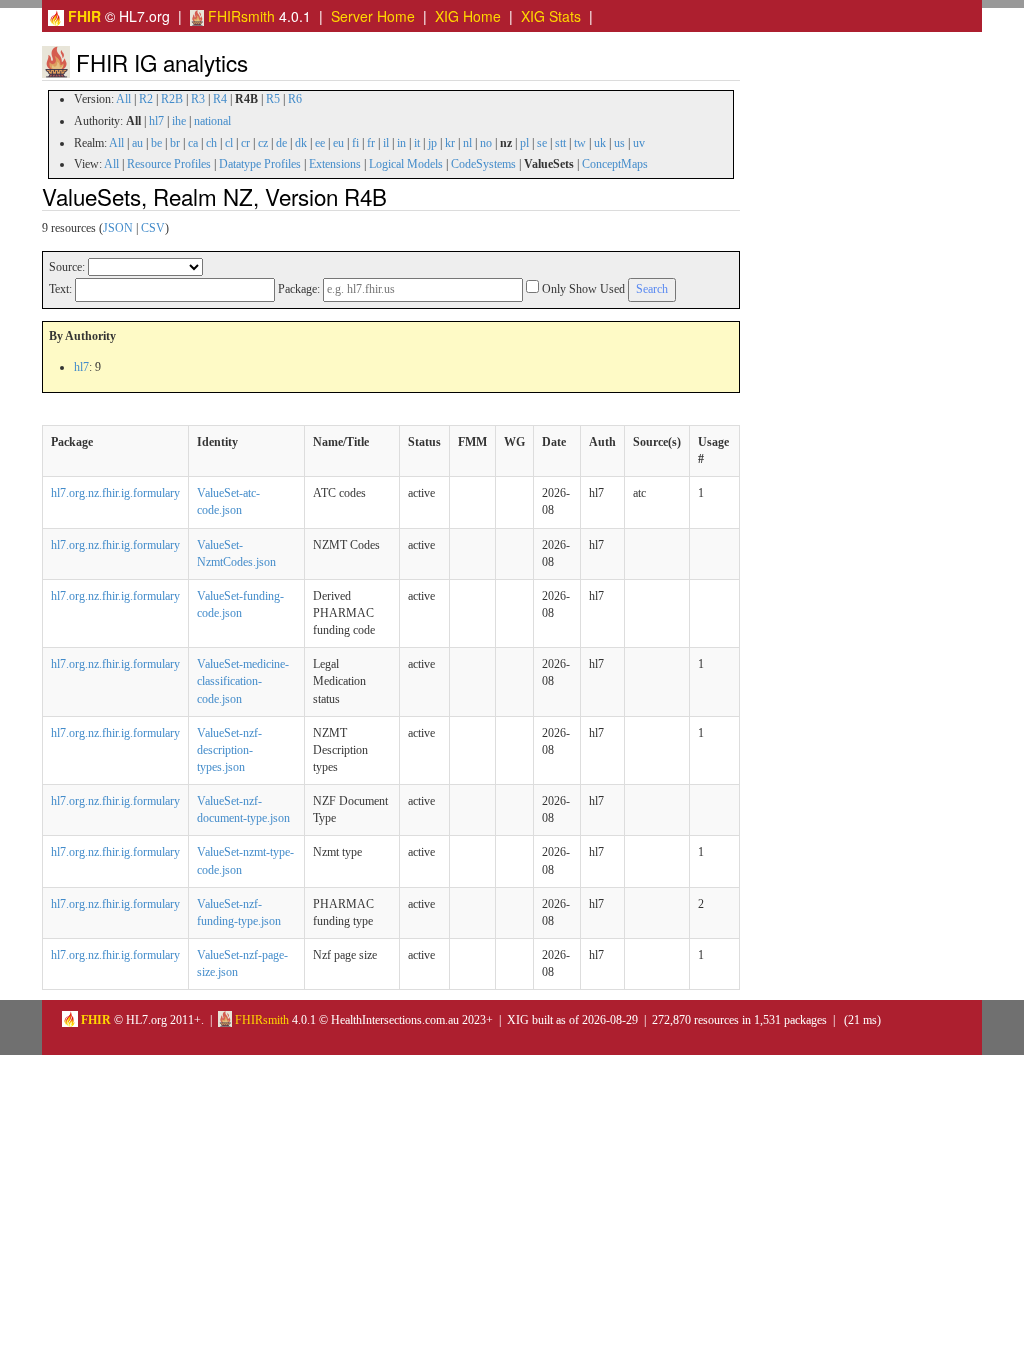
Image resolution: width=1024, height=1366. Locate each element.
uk (600, 143)
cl (229, 143)
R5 (273, 99)
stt (560, 143)
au (137, 143)
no (486, 143)
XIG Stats (551, 16)
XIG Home (468, 16)
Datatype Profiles (260, 164)
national (212, 121)
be (156, 143)
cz (263, 143)
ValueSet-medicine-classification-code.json (243, 681)
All (123, 99)
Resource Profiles (169, 164)
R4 (220, 99)
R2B (172, 99)
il (386, 143)
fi (355, 143)
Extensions (335, 164)
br (175, 143)
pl (524, 143)
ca (193, 143)
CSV (153, 228)
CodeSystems (483, 164)
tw (580, 143)
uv (639, 143)
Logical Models (406, 164)
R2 (146, 99)
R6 (295, 99)
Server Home (373, 16)
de (281, 143)
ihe (179, 121)
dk (301, 143)
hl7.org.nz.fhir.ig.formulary (115, 493)
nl (467, 143)
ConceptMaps (615, 164)
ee (320, 143)
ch (211, 143)
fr (371, 143)
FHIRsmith (239, 16)
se (542, 143)
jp (432, 143)
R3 (198, 99)
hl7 (156, 121)
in (401, 143)
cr (245, 143)
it (417, 143)
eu (338, 143)
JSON (118, 228)
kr (450, 143)
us (619, 143)
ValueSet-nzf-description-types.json (229, 750)
